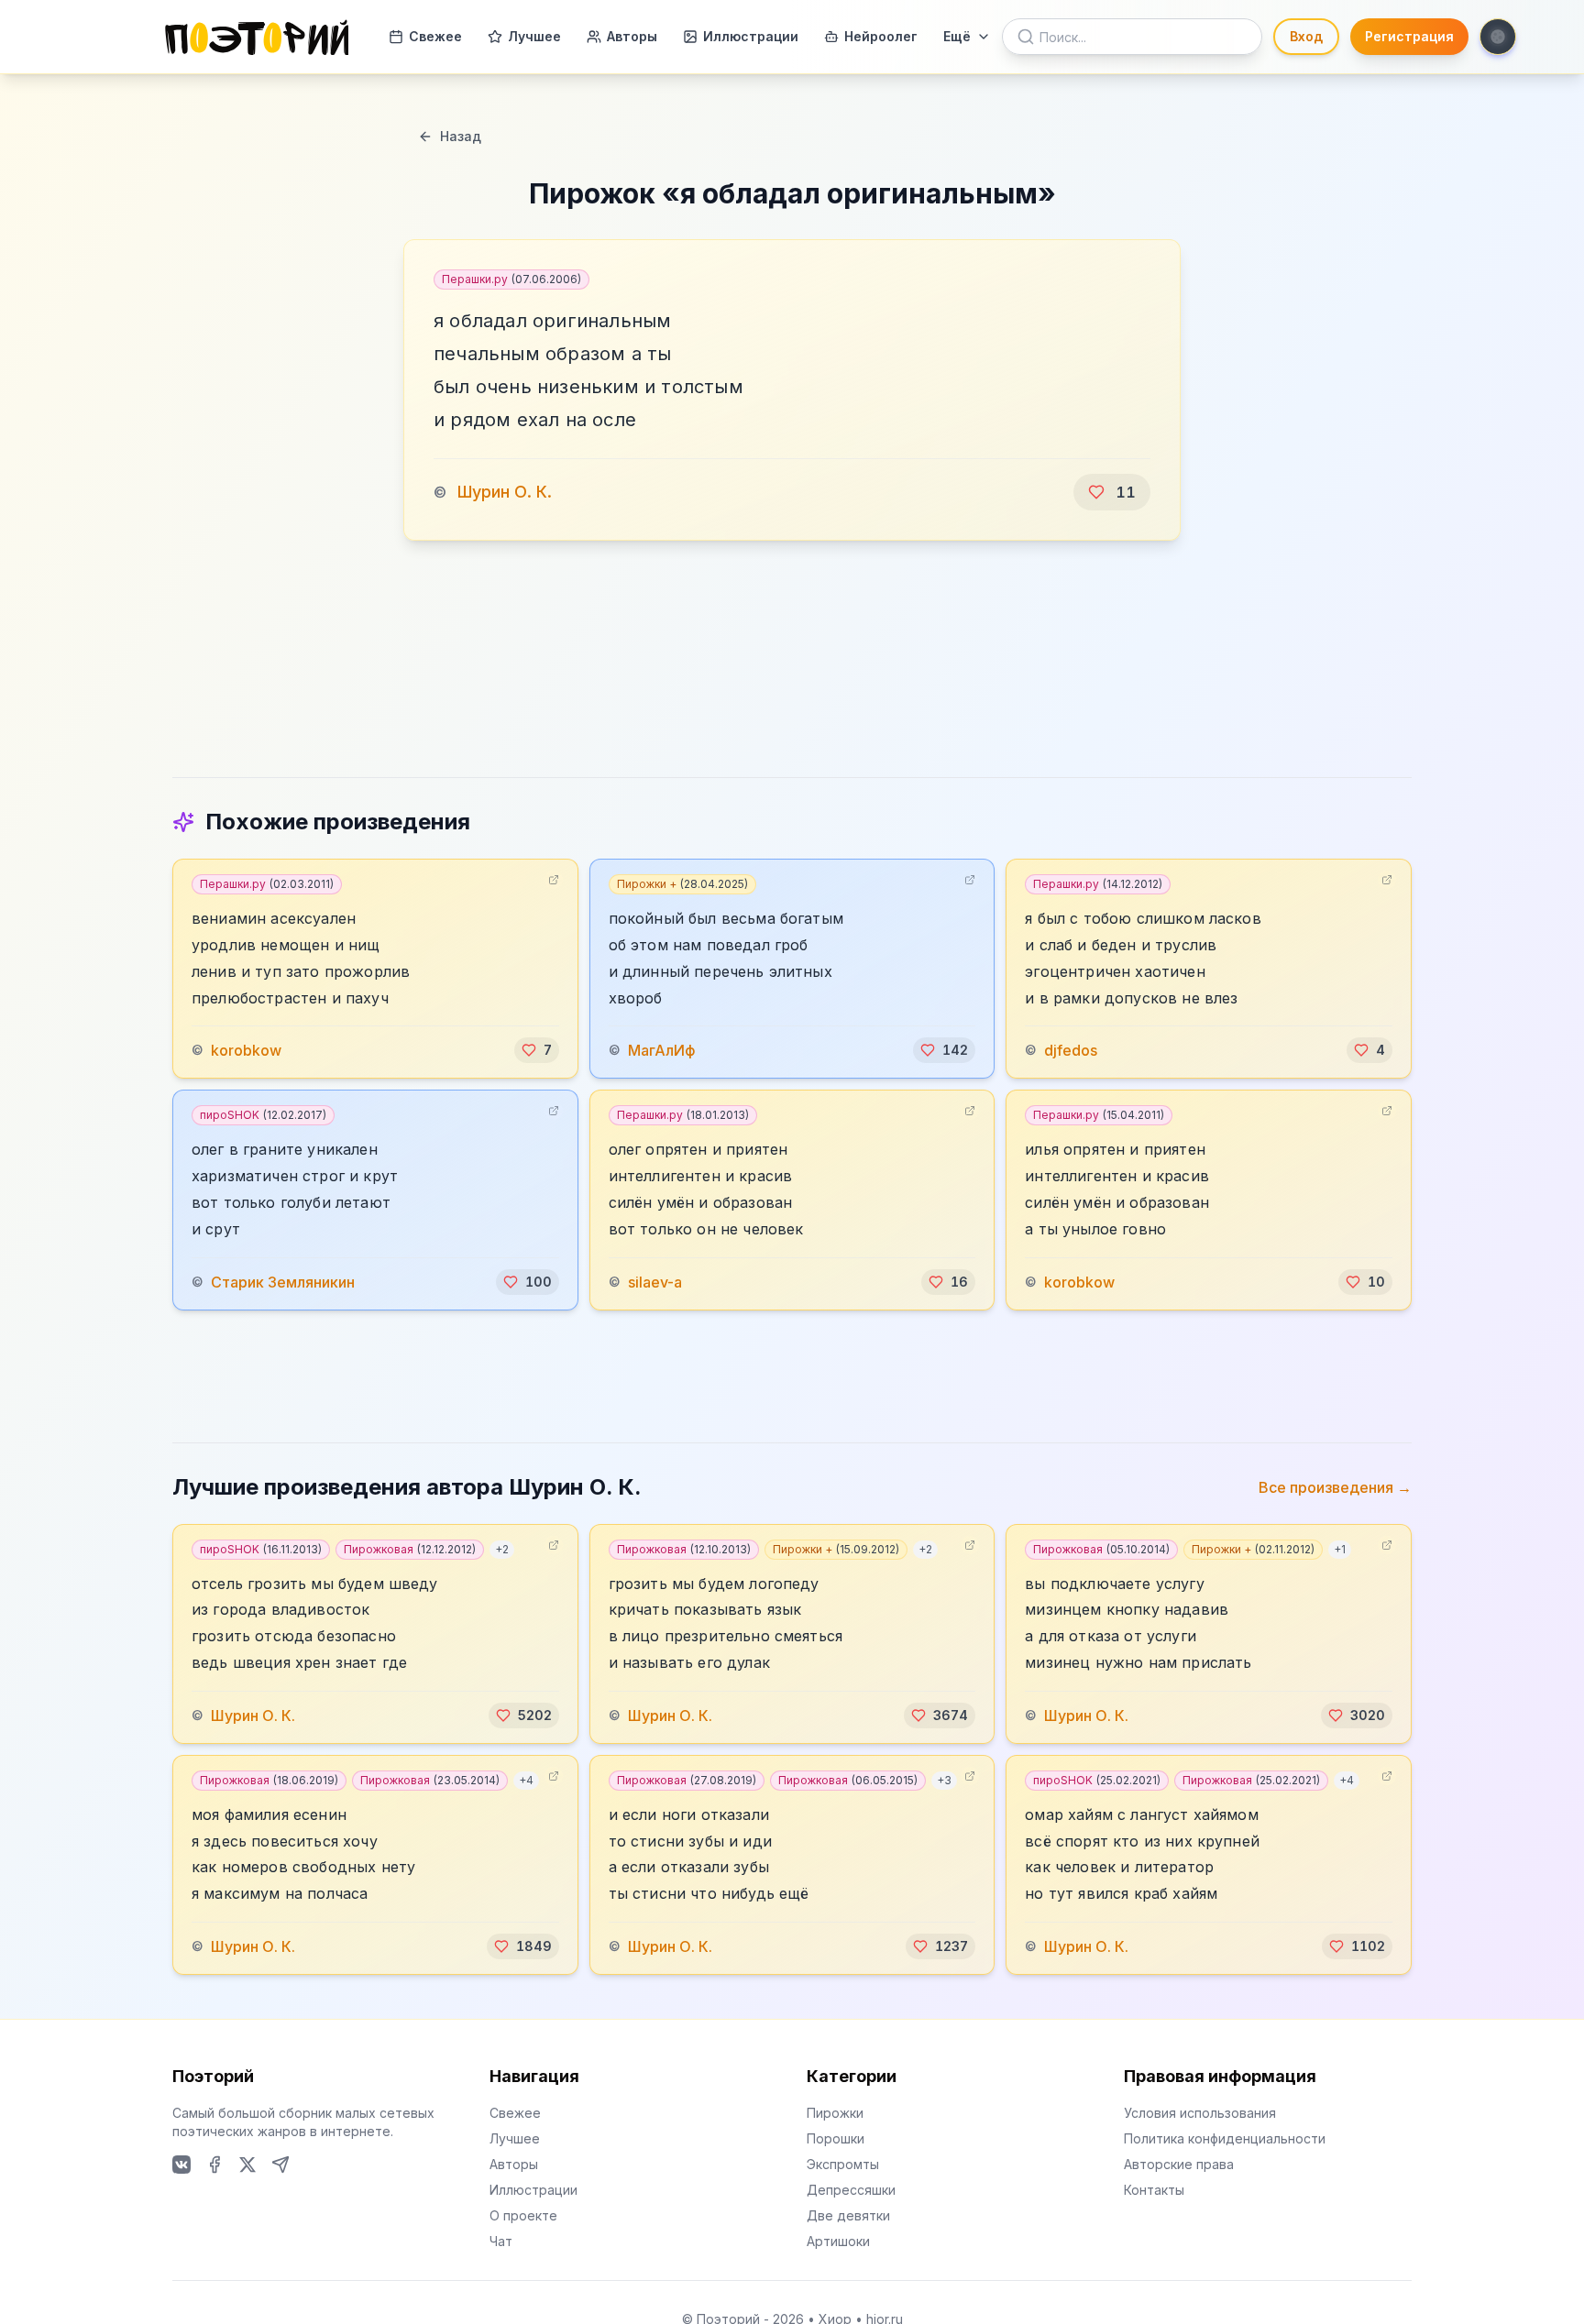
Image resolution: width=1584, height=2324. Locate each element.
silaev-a (655, 1282)
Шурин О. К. (505, 492)
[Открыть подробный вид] (554, 880)
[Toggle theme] (1498, 37)
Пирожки (835, 2113)
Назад (461, 136)
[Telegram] (280, 2165)
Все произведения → (1335, 1487)
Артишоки (838, 2241)
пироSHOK (263, 1115)
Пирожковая (410, 1549)
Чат (501, 2241)
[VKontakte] (181, 2165)
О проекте (523, 2215)
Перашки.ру (511, 279)
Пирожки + (682, 884)
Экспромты (843, 2164)
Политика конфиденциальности (1225, 2138)
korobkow (246, 1050)
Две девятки (848, 2215)
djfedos (1071, 1050)
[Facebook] (214, 2165)
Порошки (836, 2138)
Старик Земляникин (283, 1282)
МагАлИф (662, 1050)
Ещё (957, 36)
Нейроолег (881, 36)
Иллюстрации (751, 36)
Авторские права (1179, 2164)
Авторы (632, 36)
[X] (247, 2165)
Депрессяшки (851, 2190)
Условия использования (1200, 2113)
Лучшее (534, 36)
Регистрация (1409, 36)
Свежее (435, 36)
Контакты (1154, 2190)
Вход (1306, 36)
